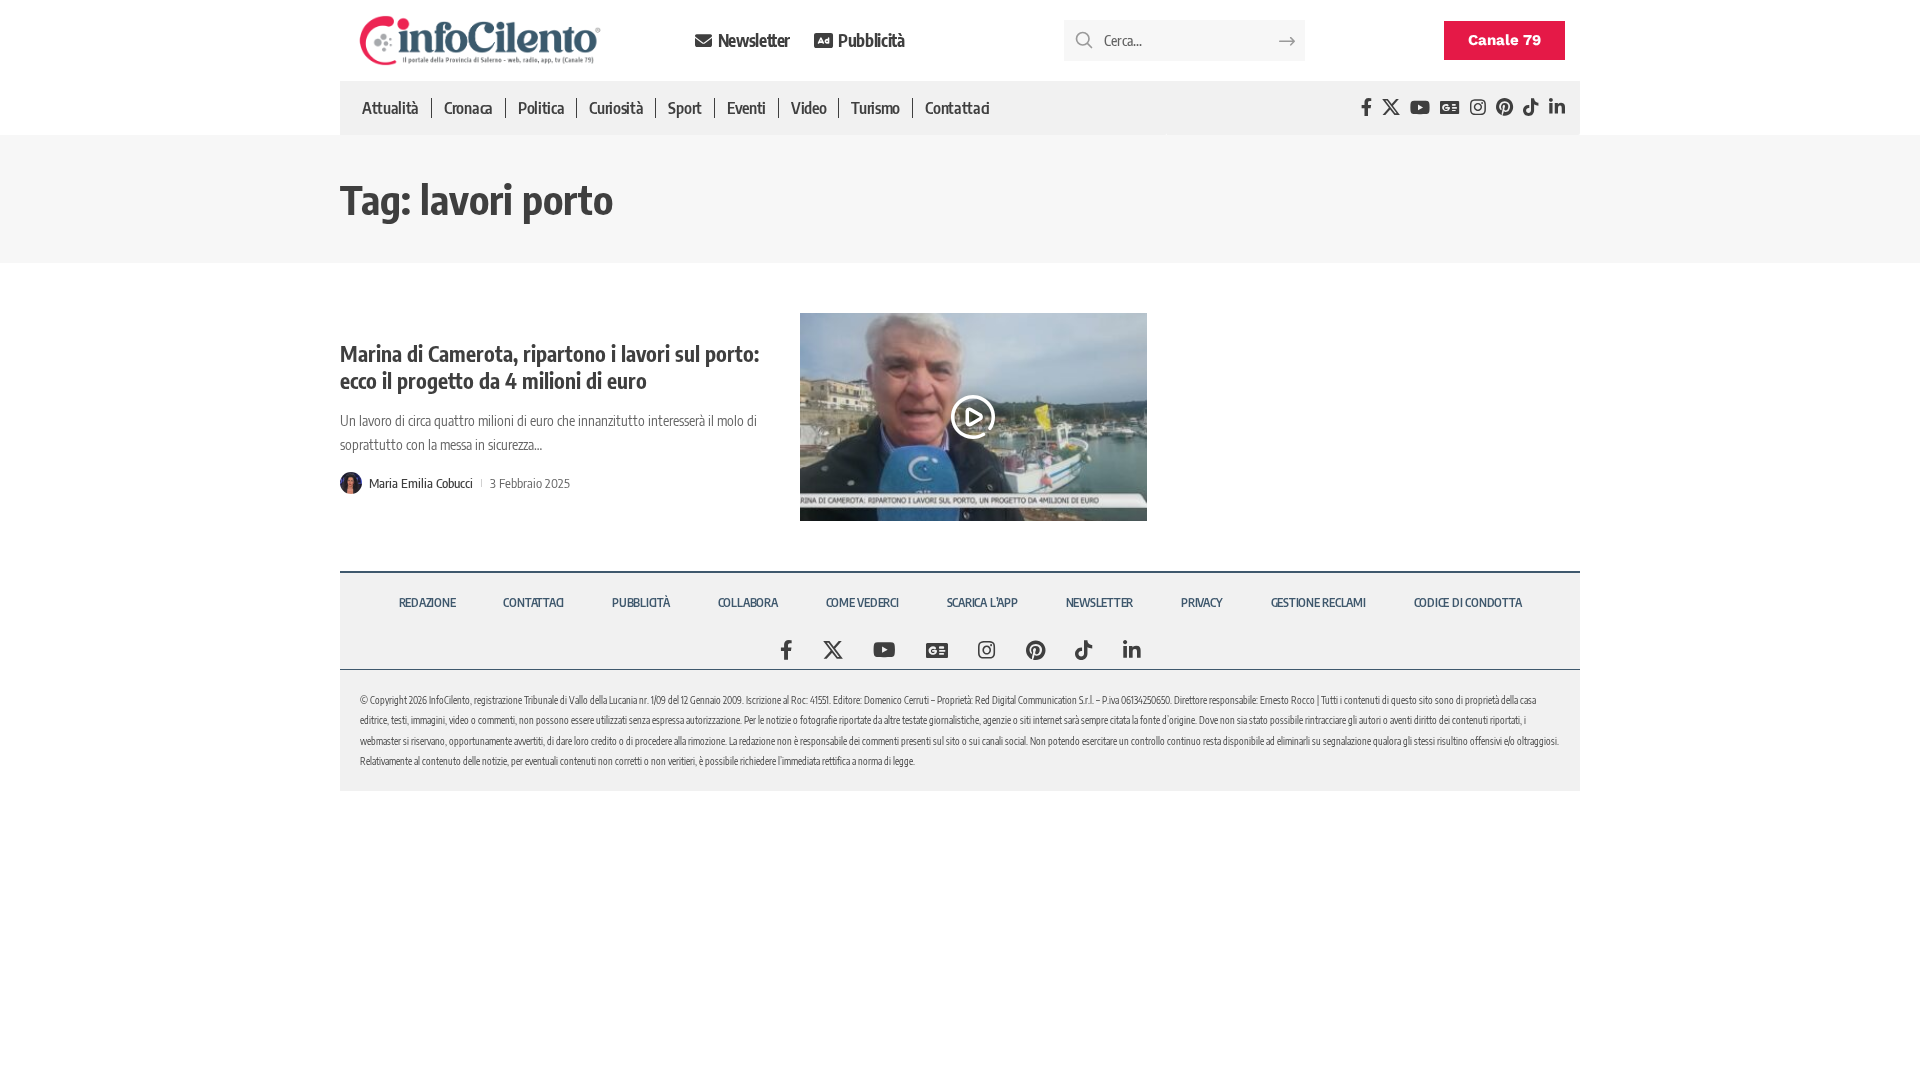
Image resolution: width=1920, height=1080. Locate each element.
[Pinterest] (1504, 107)
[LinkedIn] (1557, 107)
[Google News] (1450, 107)
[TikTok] (1531, 107)
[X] (1391, 107)
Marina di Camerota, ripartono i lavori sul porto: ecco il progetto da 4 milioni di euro (549, 367)
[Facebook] (1366, 107)
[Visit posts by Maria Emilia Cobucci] (351, 483)
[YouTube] (1420, 107)
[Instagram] (1478, 107)
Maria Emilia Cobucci (421, 483)
